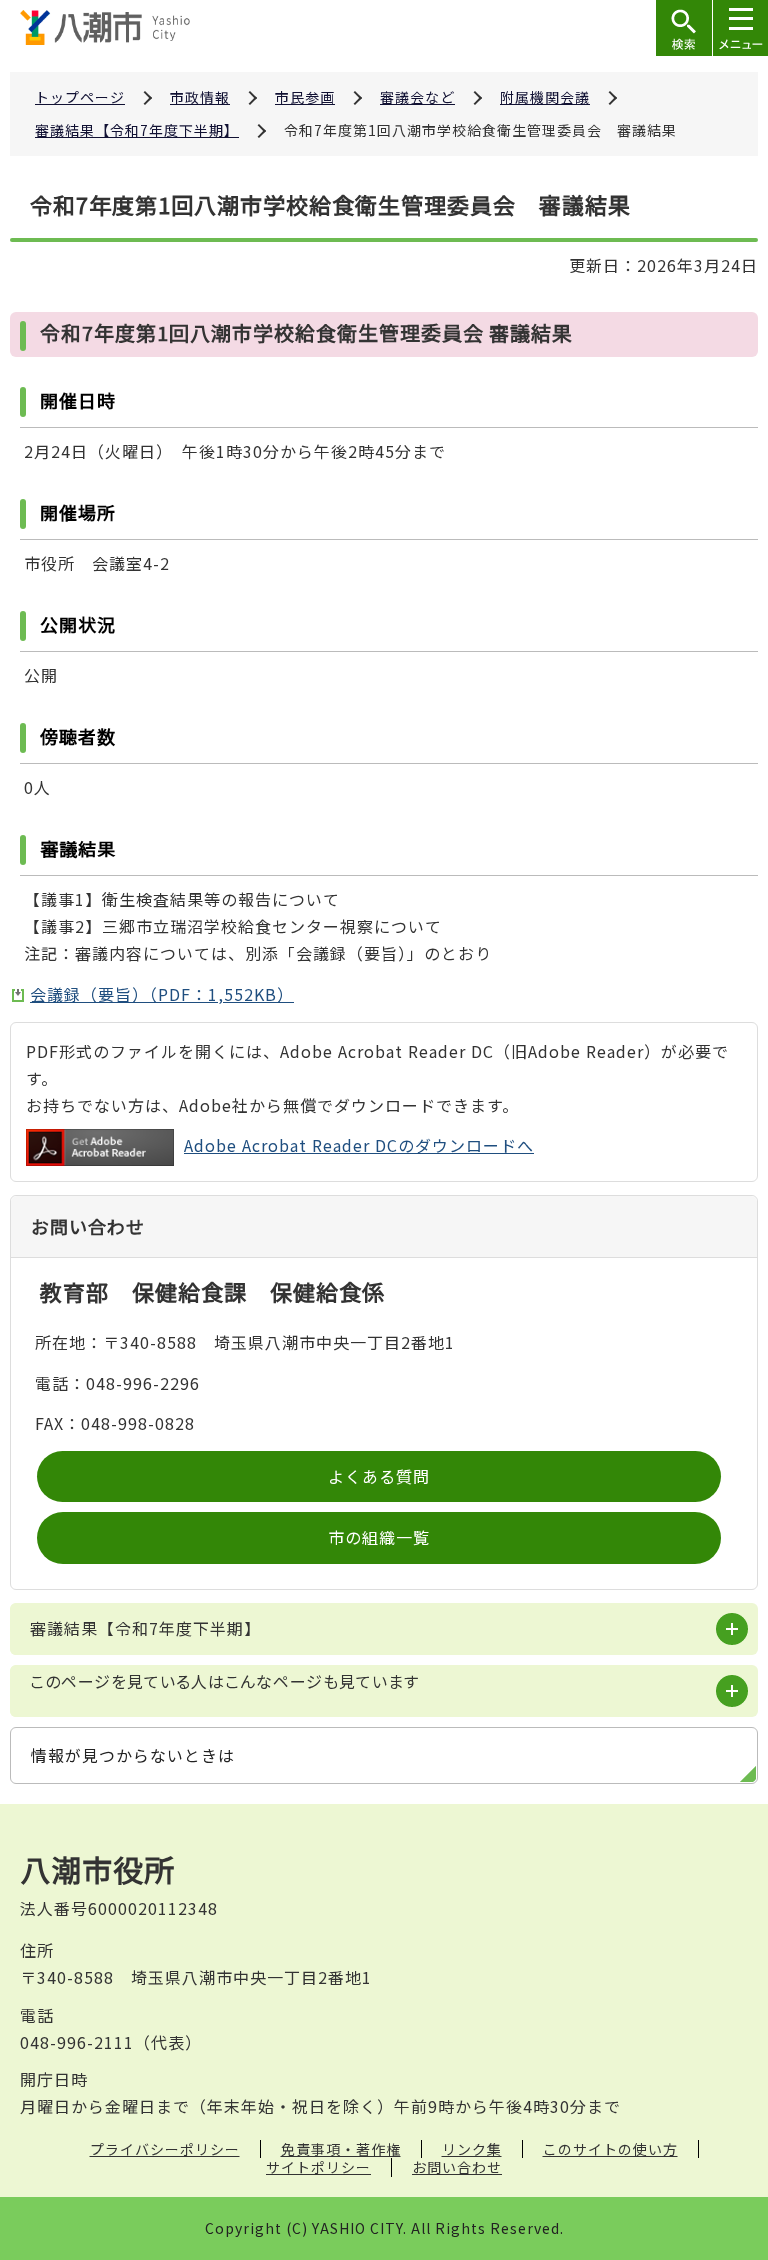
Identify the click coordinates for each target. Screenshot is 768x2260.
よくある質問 (379, 1476)
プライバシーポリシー (165, 2149)
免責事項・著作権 (341, 2149)
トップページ (80, 97)
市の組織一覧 (379, 1537)
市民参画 (305, 97)
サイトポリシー (318, 2167)
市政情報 (200, 97)
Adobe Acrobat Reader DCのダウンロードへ (359, 1145)
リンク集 (472, 2149)
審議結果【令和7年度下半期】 (137, 130)
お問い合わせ (457, 2167)
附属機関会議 (545, 97)
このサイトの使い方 (610, 2149)
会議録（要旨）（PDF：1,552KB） (162, 994)
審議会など (417, 97)
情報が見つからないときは (133, 1755)
